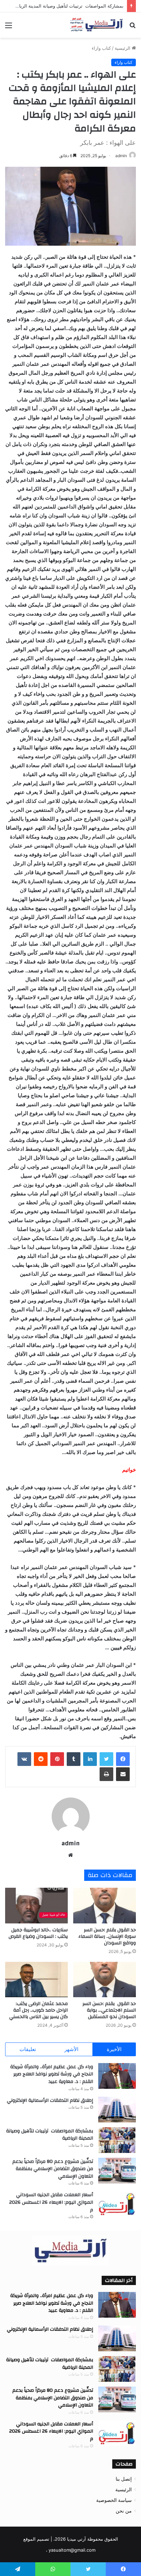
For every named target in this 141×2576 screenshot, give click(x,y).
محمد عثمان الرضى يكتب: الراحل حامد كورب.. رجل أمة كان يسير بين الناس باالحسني (39, 2010)
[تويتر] (106, 1759)
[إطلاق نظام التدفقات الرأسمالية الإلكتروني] (117, 2110)
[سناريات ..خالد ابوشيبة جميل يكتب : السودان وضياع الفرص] (36, 1905)
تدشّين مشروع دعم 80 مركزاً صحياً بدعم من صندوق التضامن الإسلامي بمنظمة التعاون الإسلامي (53, 2169)
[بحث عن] (132, 28)
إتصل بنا (124, 2479)
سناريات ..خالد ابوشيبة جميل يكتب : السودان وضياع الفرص (38, 1933)
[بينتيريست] (57, 1759)
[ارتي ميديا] (97, 25)
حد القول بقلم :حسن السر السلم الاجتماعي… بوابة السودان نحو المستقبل (108, 2010)
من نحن (124, 2511)
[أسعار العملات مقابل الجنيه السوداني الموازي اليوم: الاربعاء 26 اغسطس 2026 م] (117, 2204)
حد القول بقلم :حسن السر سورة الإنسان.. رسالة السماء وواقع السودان (107, 1936)
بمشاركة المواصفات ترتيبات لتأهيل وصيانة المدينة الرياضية (68, 6)
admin (121, 156)
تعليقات (28, 2049)
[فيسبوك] (123, 1759)
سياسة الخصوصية (114, 2500)
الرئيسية (123, 48)
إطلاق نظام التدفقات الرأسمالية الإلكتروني (49, 2100)
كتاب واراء (101, 48)
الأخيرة (114, 2049)
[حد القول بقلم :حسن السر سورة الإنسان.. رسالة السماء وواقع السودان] (105, 1905)
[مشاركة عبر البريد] (123, 1774)
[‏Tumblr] (74, 1759)
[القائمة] (9, 28)
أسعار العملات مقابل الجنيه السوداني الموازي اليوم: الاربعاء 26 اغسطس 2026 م (51, 2202)
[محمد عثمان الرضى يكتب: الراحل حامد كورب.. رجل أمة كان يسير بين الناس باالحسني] (36, 1980)
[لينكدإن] (90, 1759)
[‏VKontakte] (24, 1759)
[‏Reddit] (41, 1759)
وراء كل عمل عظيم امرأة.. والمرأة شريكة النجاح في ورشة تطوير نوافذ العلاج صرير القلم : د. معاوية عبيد (52, 2074)
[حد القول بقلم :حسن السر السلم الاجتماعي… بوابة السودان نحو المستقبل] (105, 1980)
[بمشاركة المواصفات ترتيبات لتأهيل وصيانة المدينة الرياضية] (117, 2140)
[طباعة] (106, 1774)
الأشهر (71, 2049)
